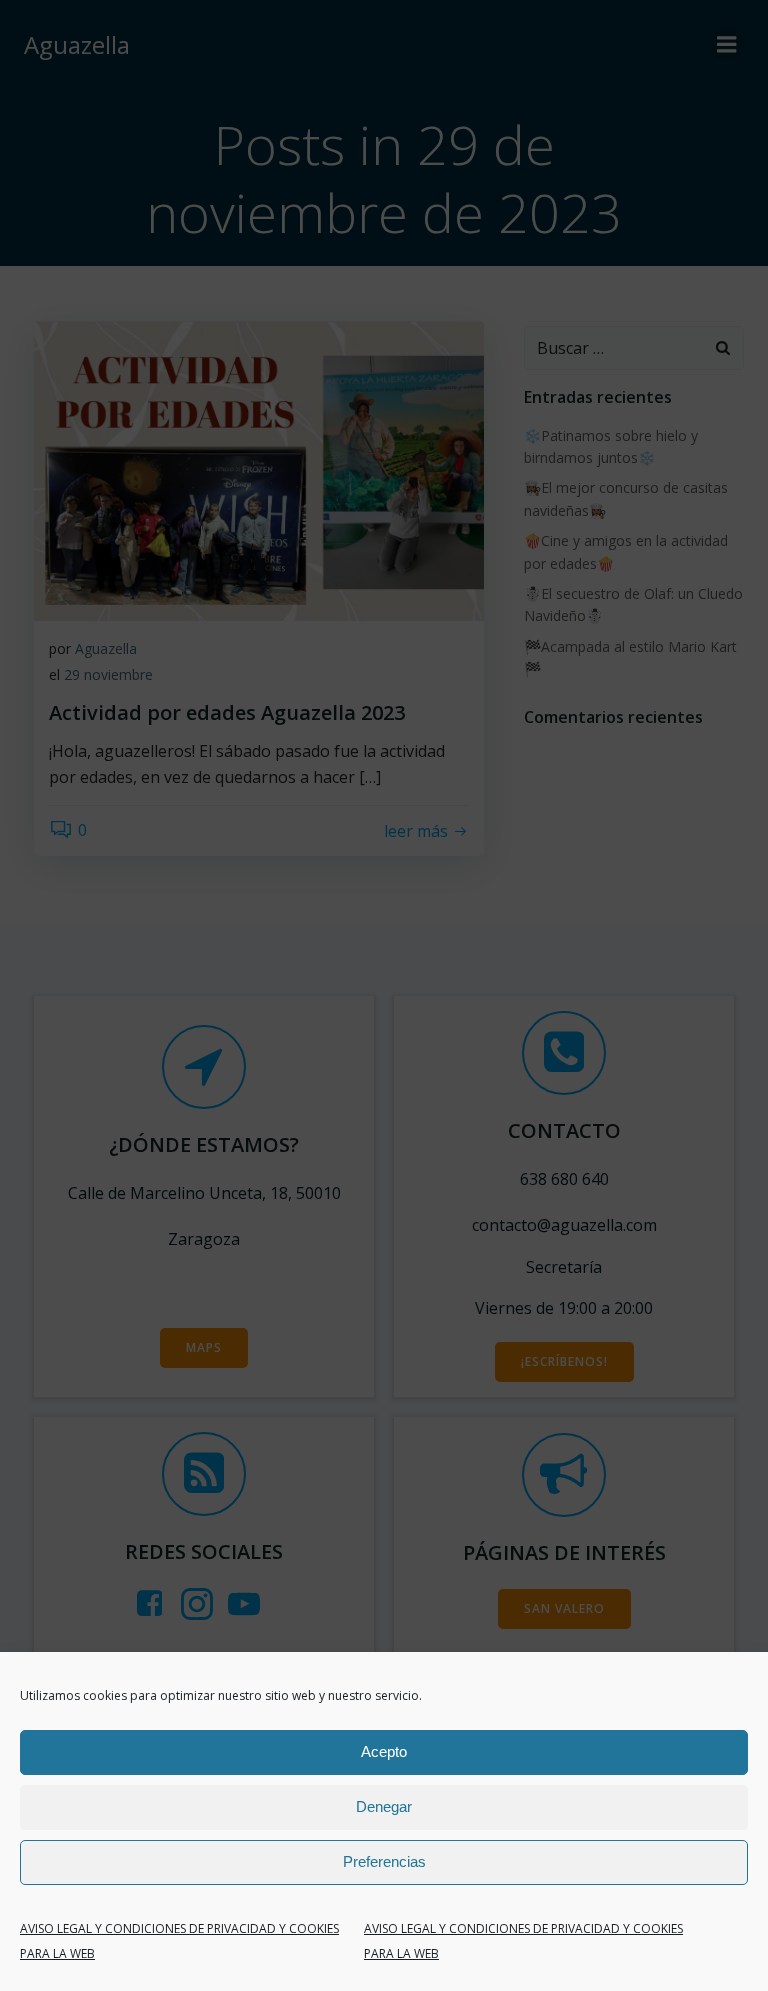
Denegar (384, 1806)
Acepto (384, 1751)
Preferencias (384, 1861)
